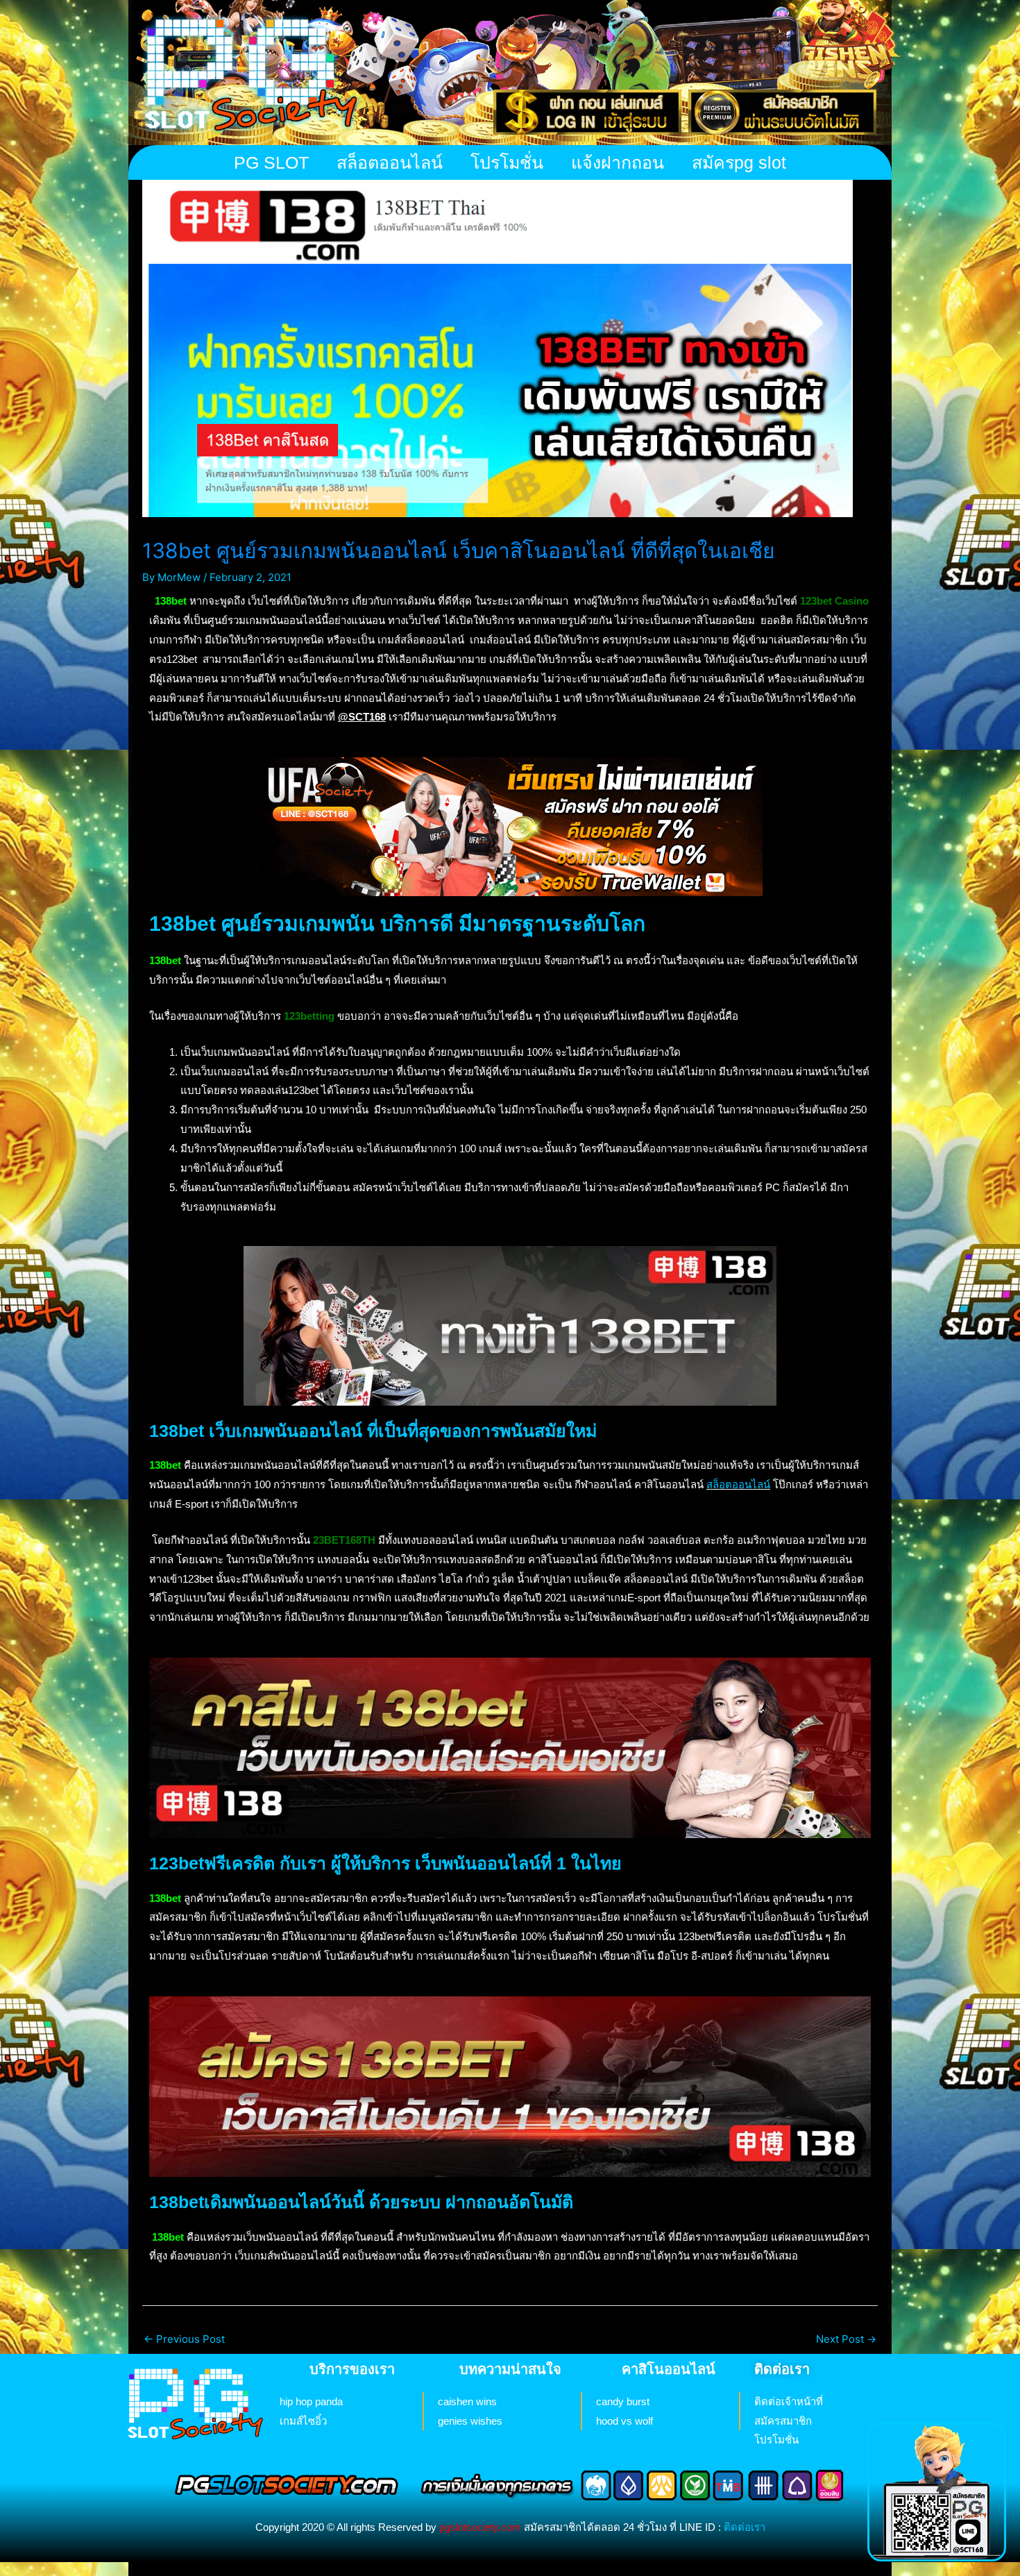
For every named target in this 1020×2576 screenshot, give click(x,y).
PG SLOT (271, 162)
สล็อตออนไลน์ (390, 162)
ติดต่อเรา (745, 2527)
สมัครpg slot (739, 162)
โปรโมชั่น (507, 162)
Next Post (846, 2339)
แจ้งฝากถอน (618, 162)
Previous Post (184, 2339)
